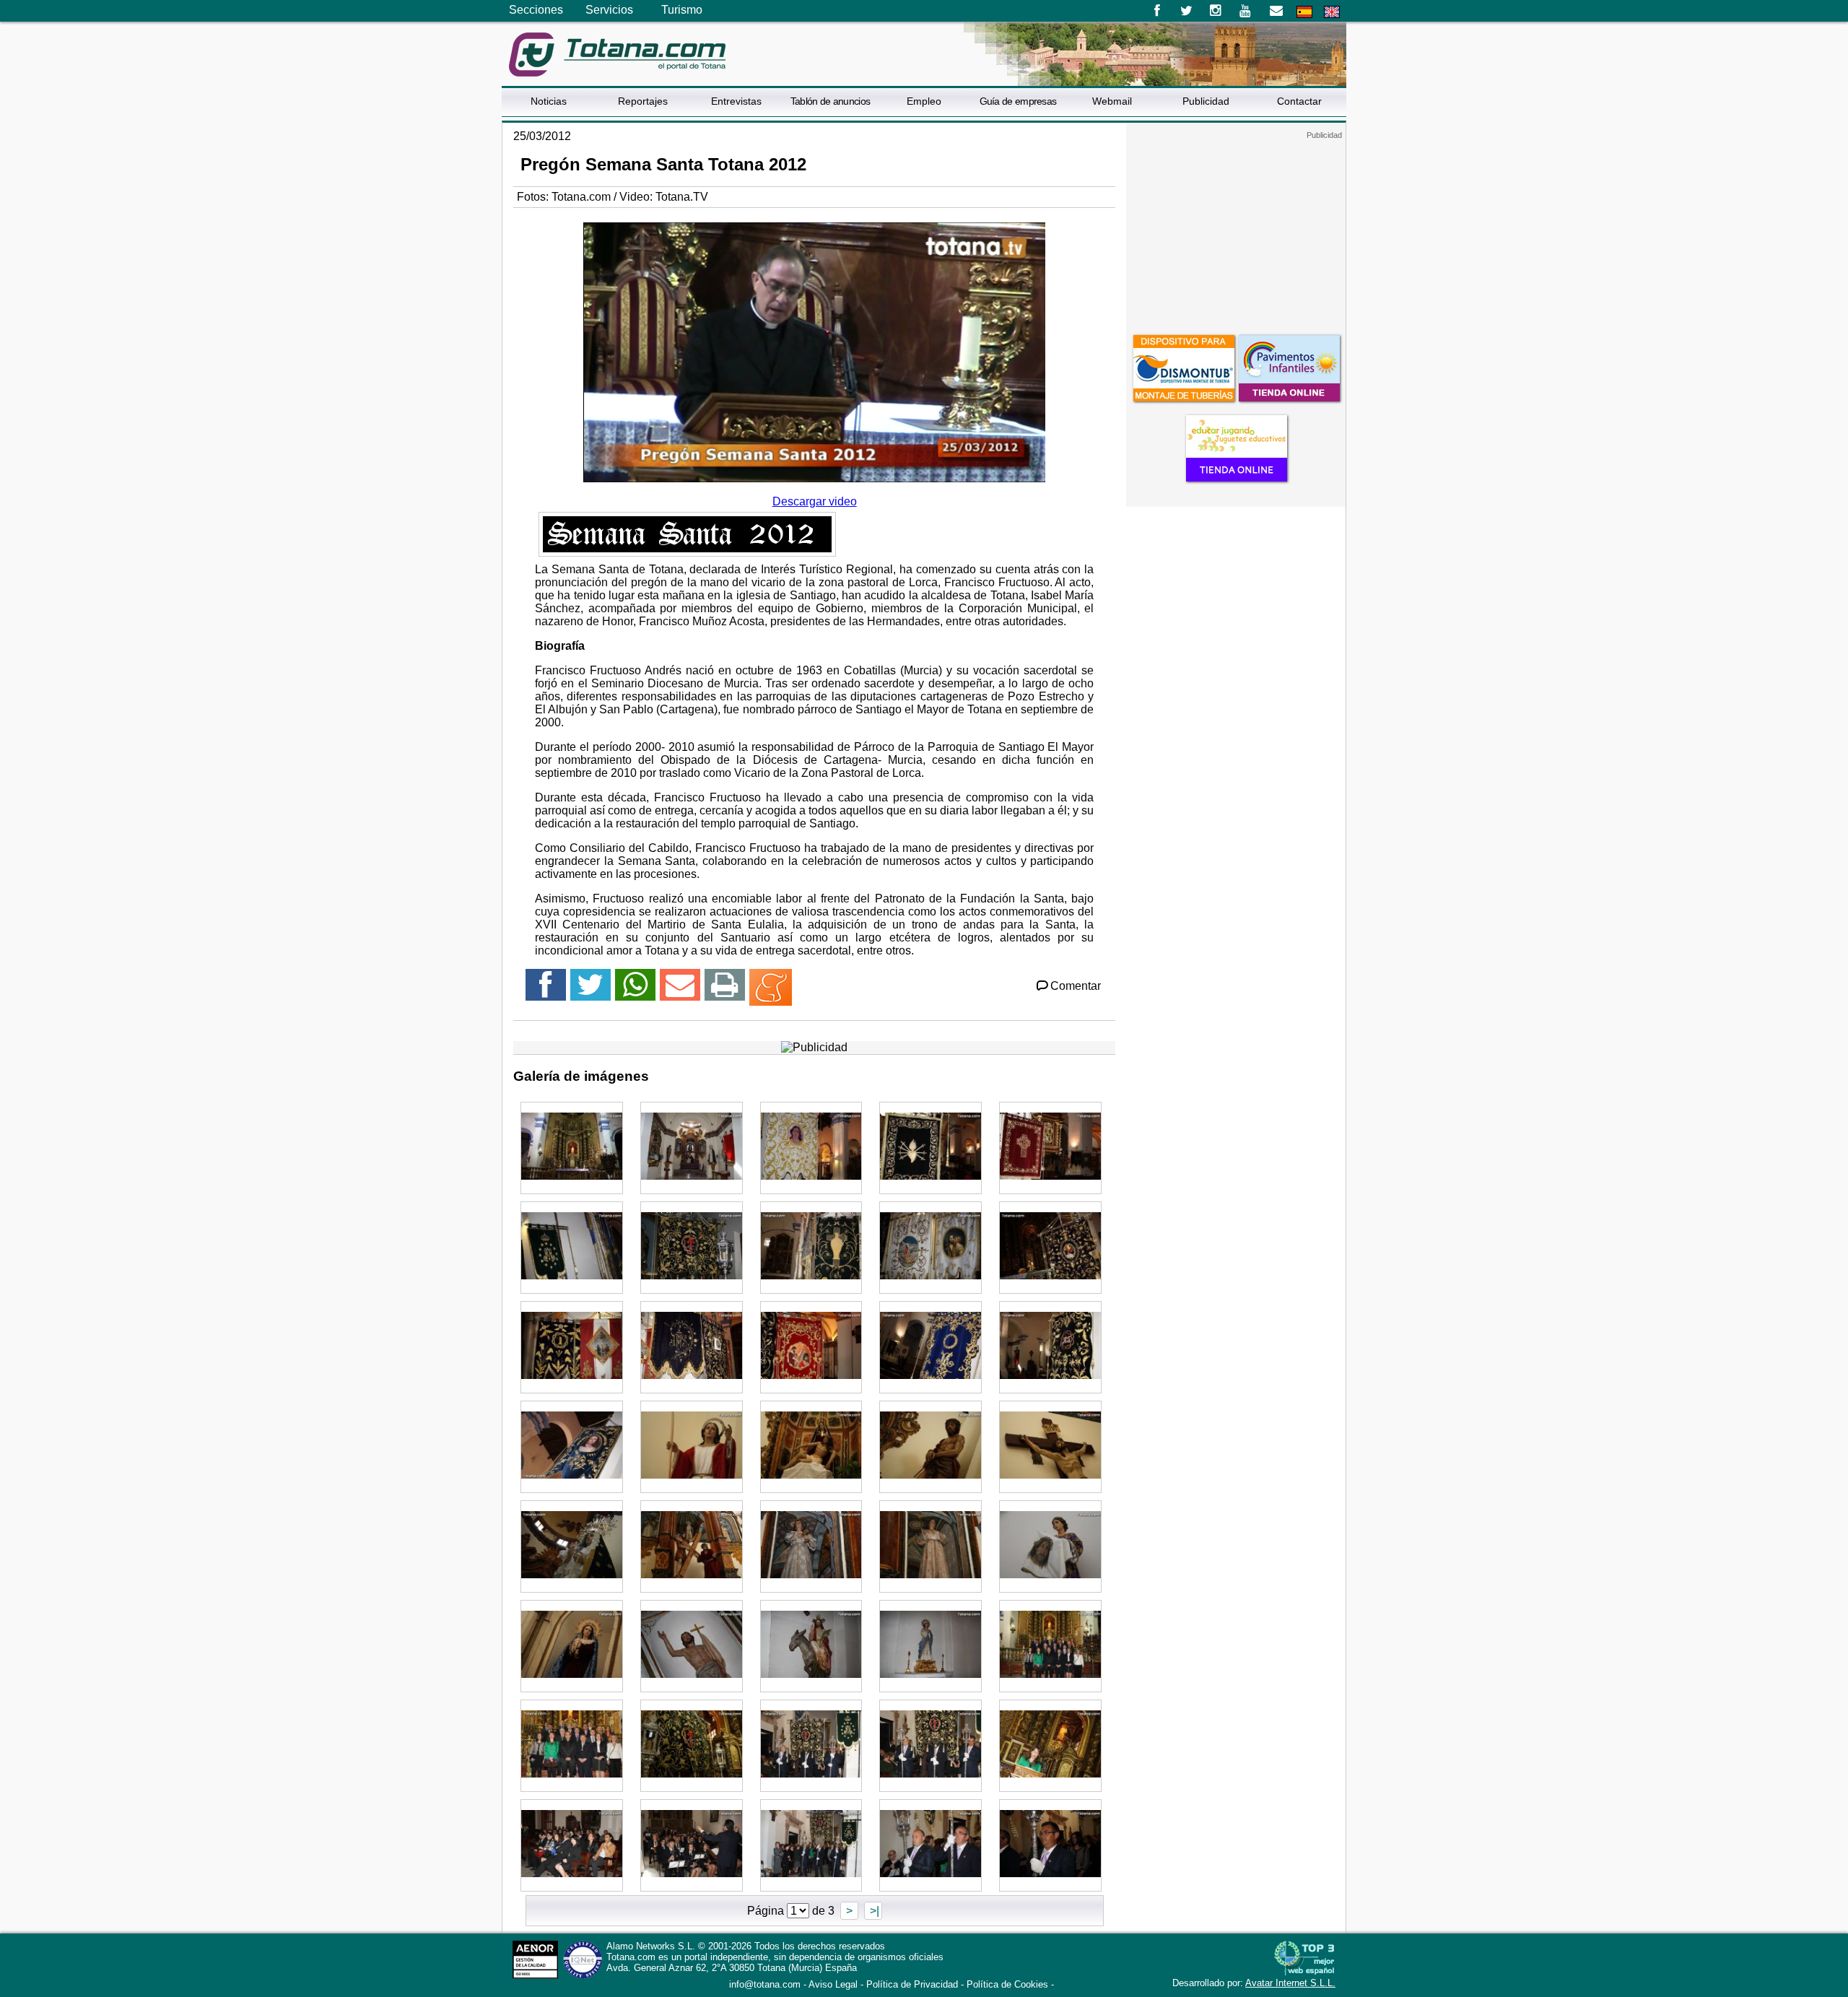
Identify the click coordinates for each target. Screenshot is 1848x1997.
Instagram (1216, 11)
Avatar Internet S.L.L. (1290, 1983)
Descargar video (815, 501)
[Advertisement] (1236, 230)
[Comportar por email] (680, 991)
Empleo (924, 101)
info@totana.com (765, 1984)
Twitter (1186, 11)
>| (873, 1911)
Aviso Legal (833, 1984)
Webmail (1112, 101)
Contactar (1299, 101)
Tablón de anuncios (830, 101)
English (1332, 12)
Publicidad (1206, 101)
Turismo (682, 10)
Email (1276, 11)
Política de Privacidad (912, 1984)
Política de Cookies (1007, 1984)
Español (1304, 12)
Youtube (1246, 11)
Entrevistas (736, 101)
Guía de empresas (1018, 101)
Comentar (1076, 986)
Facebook (1157, 11)
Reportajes (643, 101)
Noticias (549, 101)
